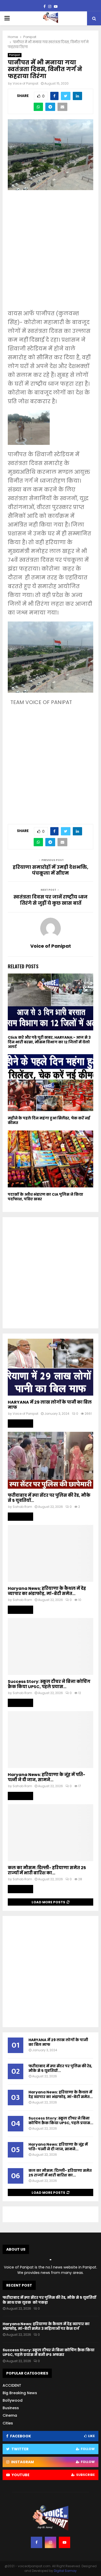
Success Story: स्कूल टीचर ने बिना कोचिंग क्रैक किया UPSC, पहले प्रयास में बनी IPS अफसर (49, 2352)
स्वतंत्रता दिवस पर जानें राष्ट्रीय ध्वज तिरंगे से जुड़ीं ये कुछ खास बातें (51, 900)
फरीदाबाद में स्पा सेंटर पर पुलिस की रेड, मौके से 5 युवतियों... (49, 1498)
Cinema (10, 2415)
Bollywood (13, 2400)
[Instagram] (51, 2542)
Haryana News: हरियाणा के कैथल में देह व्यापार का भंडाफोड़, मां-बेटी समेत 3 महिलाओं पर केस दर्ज (46, 2326)
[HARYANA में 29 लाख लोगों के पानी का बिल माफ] (51, 1367)
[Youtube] (64, 2542)
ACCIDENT (12, 2385)
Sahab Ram (22, 1507)
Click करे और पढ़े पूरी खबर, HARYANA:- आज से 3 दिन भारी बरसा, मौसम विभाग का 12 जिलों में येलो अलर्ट (49, 1042)
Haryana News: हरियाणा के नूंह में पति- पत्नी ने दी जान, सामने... (46, 1777)
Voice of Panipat (26, 83)
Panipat (15, 55)
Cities (8, 2423)
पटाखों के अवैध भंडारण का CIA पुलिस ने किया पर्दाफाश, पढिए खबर (45, 1197)
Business (11, 2408)
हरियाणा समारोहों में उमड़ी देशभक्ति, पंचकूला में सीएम (51, 870)
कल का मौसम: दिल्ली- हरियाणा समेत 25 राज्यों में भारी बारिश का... (47, 1870)
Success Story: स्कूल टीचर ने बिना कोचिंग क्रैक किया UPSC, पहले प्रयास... (49, 1684)
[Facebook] (37, 2542)
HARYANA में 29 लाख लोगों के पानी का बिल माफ (50, 1405)
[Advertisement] (51, 253)
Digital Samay (65, 2571)
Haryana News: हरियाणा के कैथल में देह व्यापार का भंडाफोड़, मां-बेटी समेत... (47, 1591)
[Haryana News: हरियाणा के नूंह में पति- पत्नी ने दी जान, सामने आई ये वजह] (51, 1740)
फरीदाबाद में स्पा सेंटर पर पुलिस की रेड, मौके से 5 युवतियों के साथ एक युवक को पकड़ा (49, 2300)
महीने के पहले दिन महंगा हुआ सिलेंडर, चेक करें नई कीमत (49, 1120)
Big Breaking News (20, 2393)
